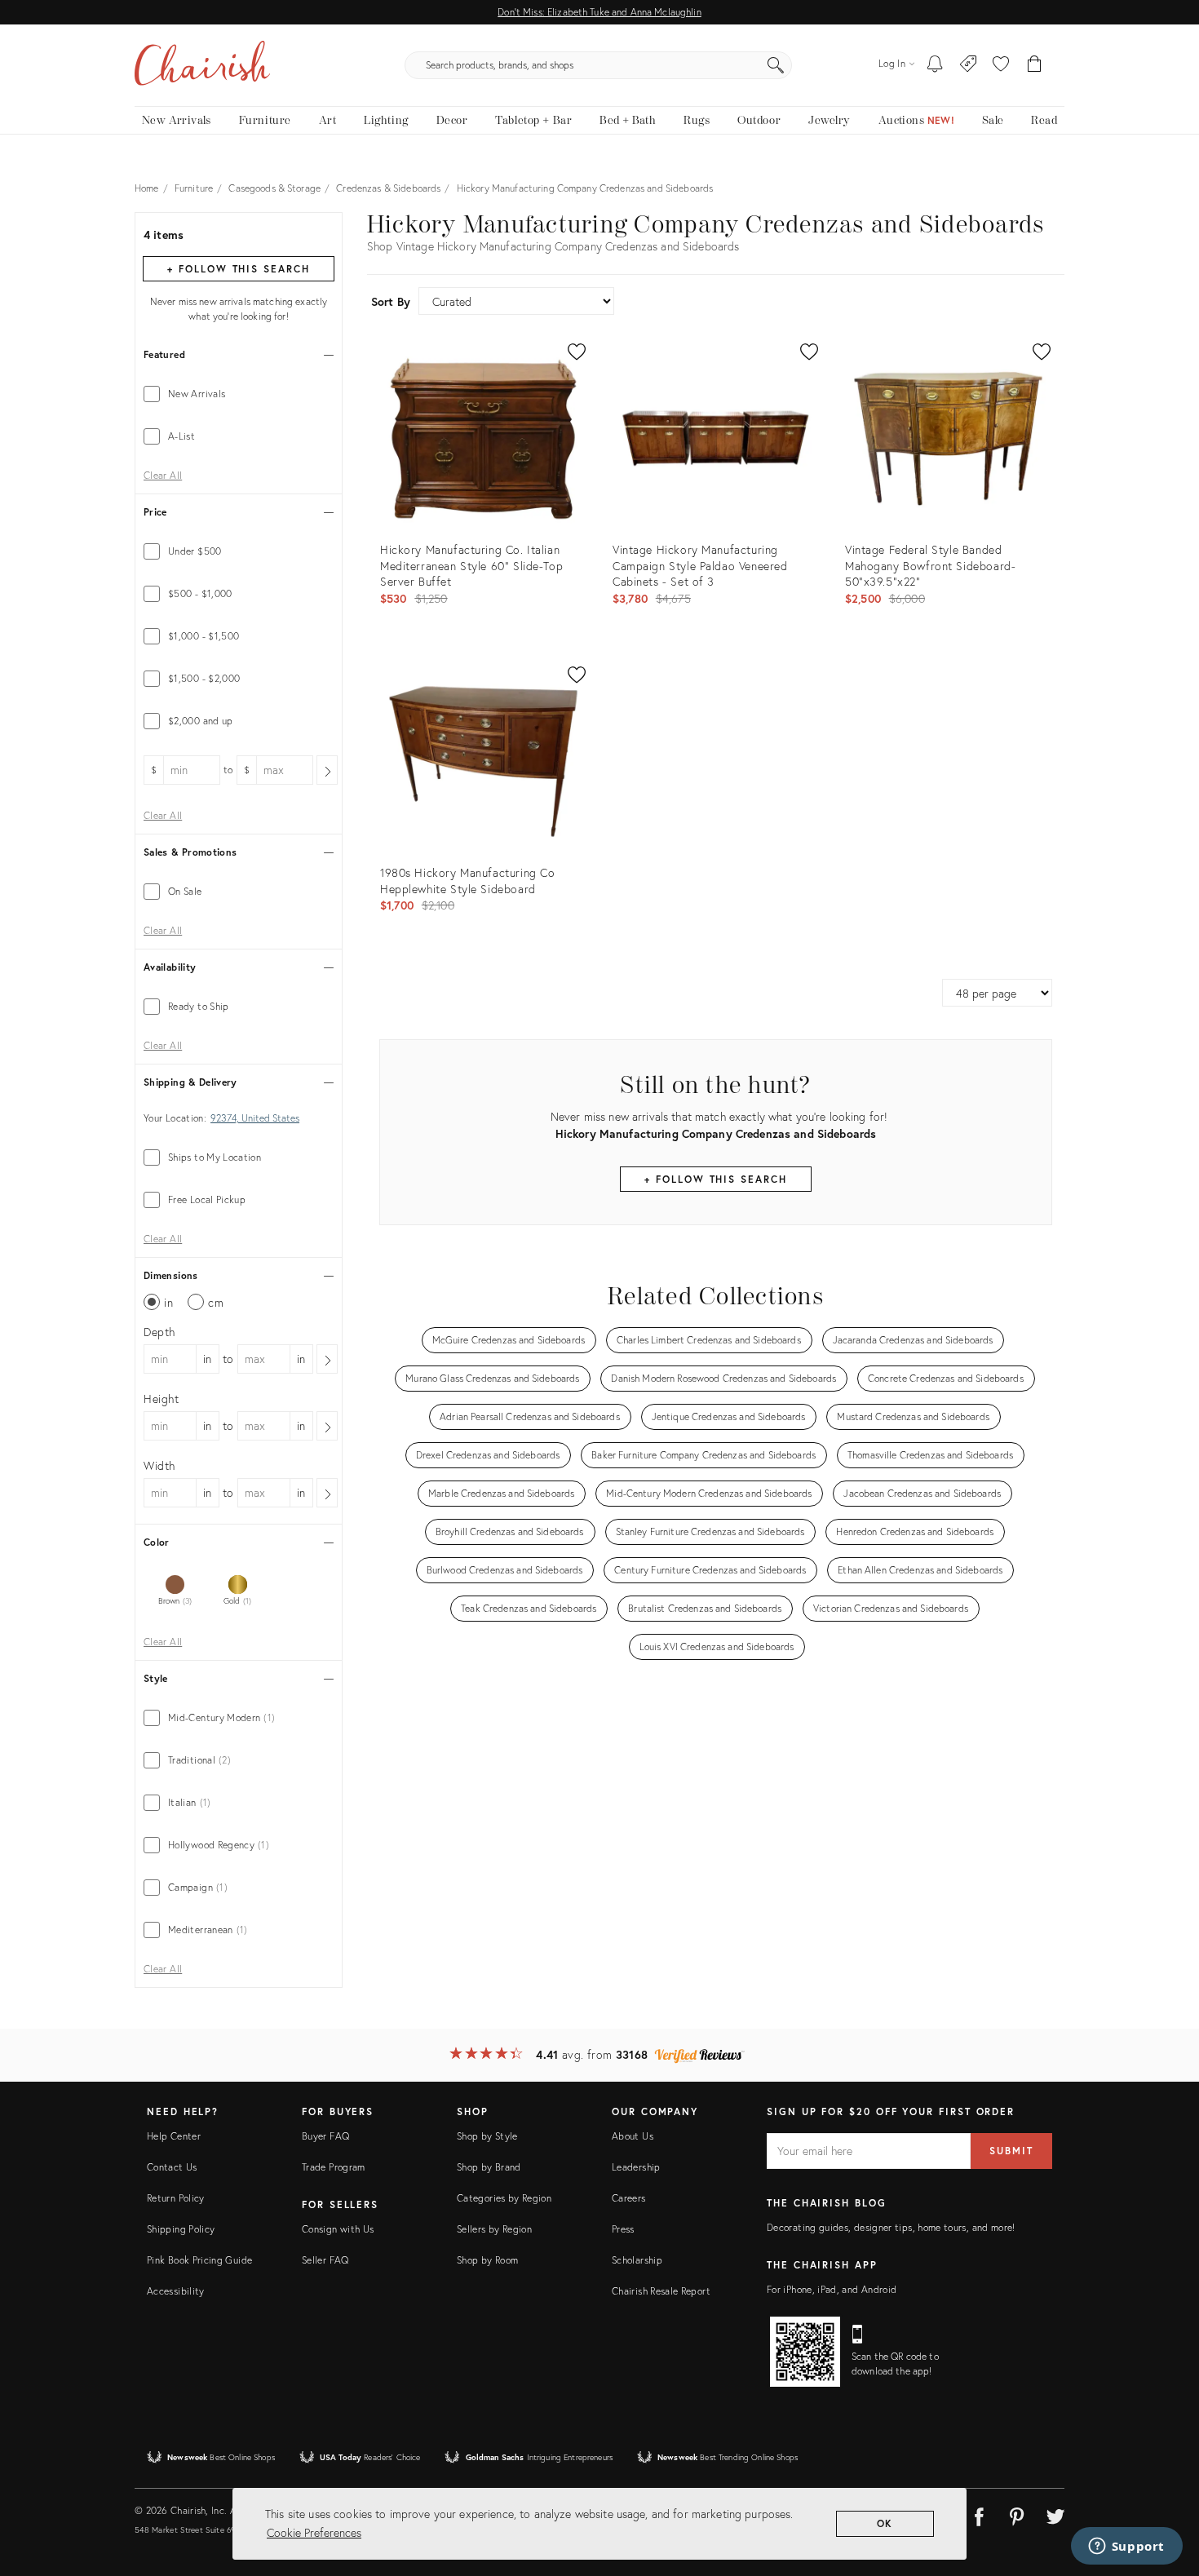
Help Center (174, 2136)
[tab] (239, 394)
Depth (159, 1332)
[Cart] (1035, 65)
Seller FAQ (325, 2260)
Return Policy (176, 2198)
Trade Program (334, 2167)
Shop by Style (487, 2136)
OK (885, 2523)
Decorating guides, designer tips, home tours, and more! (891, 2227)
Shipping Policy (181, 2229)
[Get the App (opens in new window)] (805, 2352)
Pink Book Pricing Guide (199, 2260)
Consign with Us (338, 2229)
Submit (1011, 2151)
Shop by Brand (489, 2167)
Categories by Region (504, 2198)
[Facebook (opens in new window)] (979, 2514)
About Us (633, 2136)
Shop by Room (487, 2260)
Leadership (636, 2167)
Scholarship (637, 2260)
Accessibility (176, 2291)
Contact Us (172, 2167)
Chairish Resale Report (661, 2291)
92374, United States (255, 1118)
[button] (1001, 65)
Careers (629, 2198)
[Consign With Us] (969, 65)
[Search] (776, 65)
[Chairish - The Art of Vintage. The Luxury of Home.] (202, 65)
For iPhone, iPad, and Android (832, 2289)
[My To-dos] (935, 65)
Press (623, 2229)
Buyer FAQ (325, 2136)
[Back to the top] (1166, 2490)
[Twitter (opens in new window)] (1055, 2514)
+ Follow (238, 269)
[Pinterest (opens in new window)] (1017, 2514)
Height (161, 1399)
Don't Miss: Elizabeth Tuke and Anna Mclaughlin (599, 12)
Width (159, 1465)
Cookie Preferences (314, 2532)
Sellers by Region (494, 2229)
